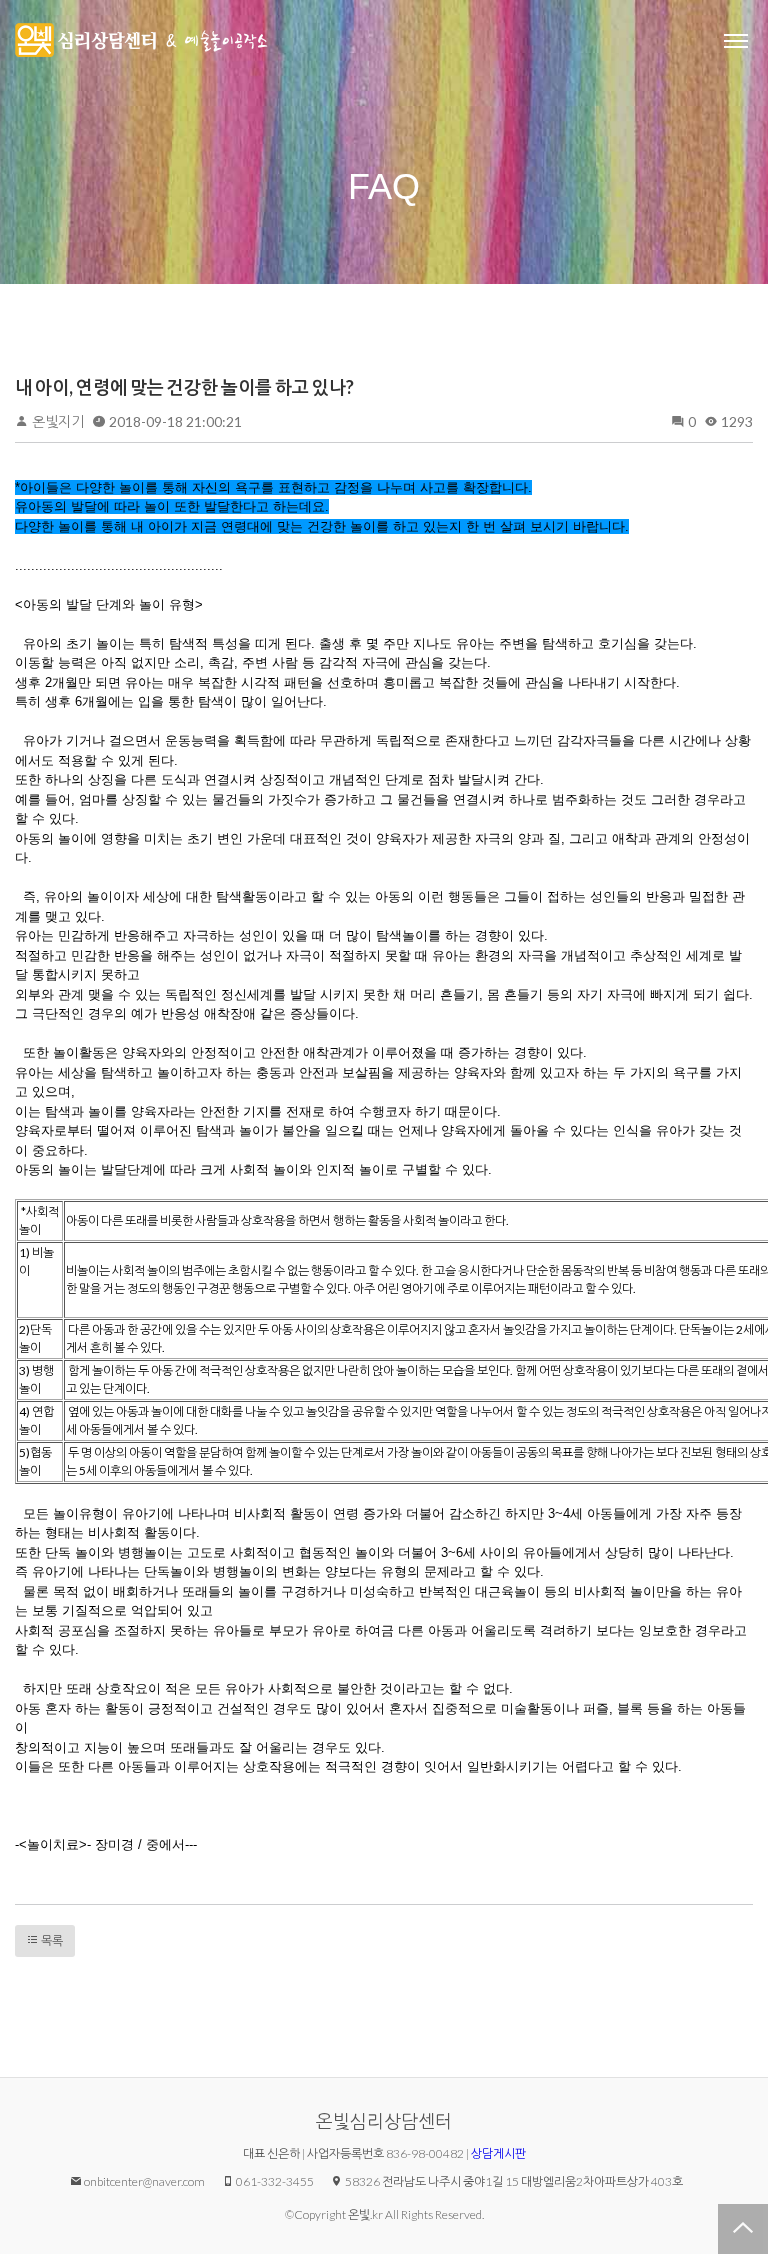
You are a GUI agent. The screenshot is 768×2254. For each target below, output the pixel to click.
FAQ (384, 186)
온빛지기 (58, 421)
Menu (736, 40)
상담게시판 (498, 2153)
